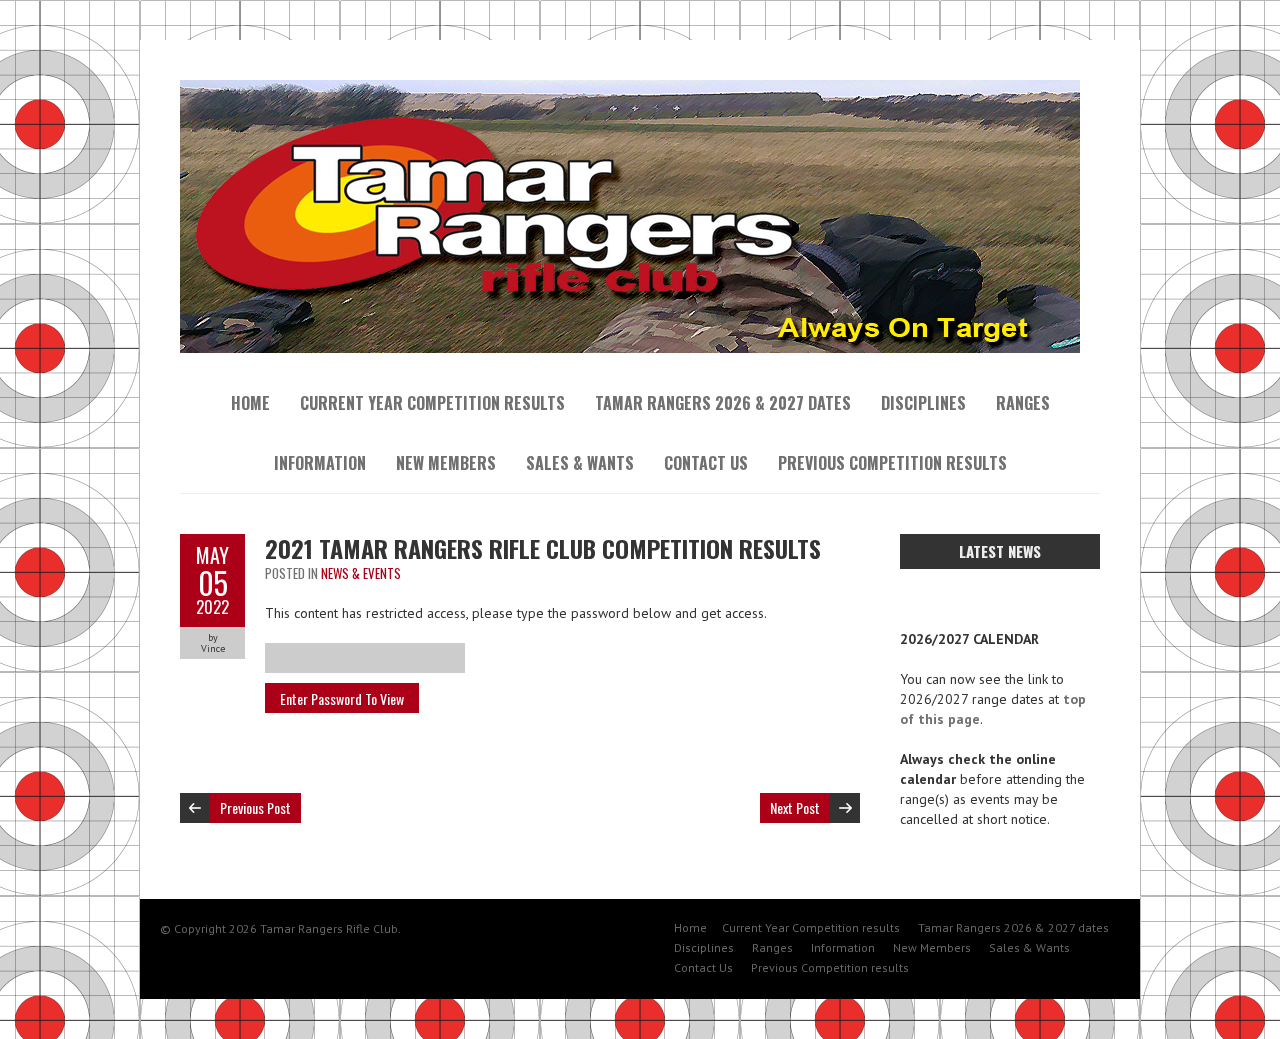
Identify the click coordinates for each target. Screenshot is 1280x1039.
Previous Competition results (892, 463)
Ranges (1023, 403)
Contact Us (706, 463)
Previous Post (255, 807)
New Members (446, 463)
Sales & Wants (580, 463)
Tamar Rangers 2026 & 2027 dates (723, 403)
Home (250, 403)
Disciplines (923, 403)
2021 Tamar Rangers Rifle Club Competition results (543, 548)
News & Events (361, 573)
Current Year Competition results (432, 403)
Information (320, 463)
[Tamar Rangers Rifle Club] (630, 90)
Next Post (795, 807)
